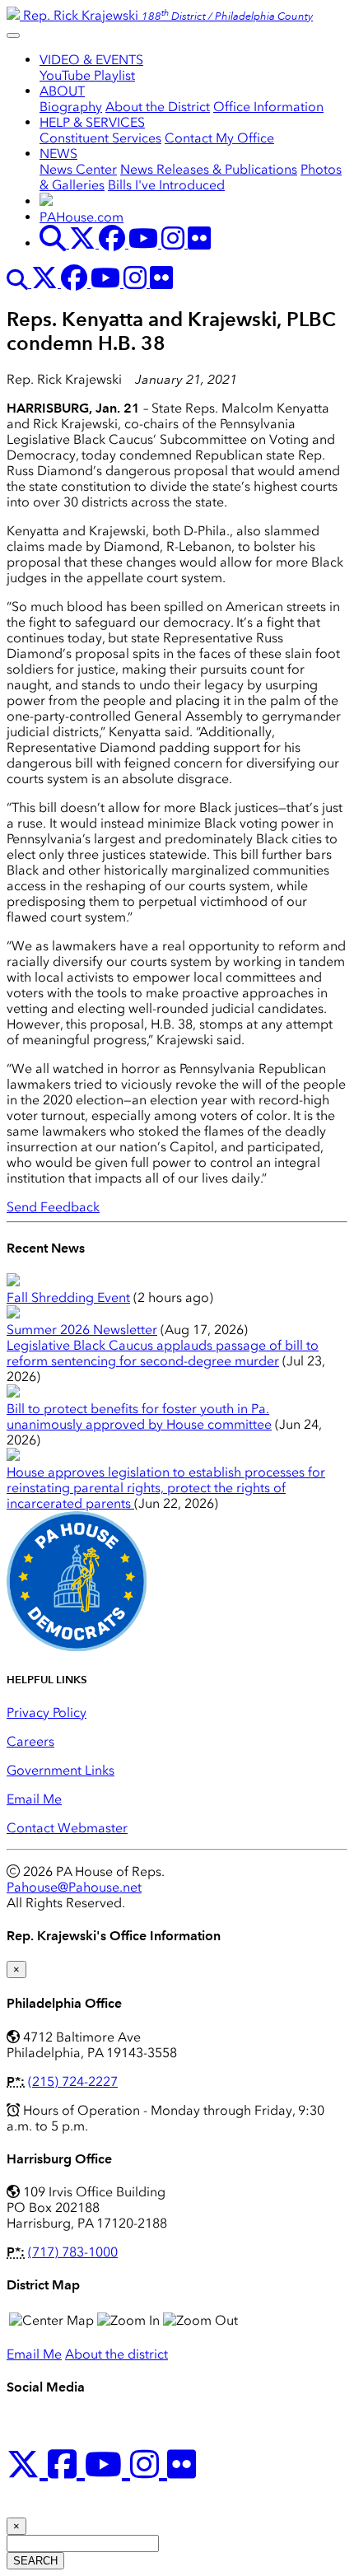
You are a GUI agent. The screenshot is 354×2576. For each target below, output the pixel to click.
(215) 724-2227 (73, 2081)
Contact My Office (219, 138)
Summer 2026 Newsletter (82, 1330)
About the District (158, 107)
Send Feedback (53, 1207)
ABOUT (62, 91)
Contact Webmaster (67, 1828)
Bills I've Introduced (166, 185)
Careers (30, 1741)
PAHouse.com (82, 217)
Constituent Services (100, 138)
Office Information (268, 107)
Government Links (61, 1770)
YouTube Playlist (87, 75)
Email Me (34, 1799)
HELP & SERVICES (92, 122)
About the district (116, 2354)
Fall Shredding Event (68, 1297)
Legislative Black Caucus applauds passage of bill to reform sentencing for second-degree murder (163, 1353)
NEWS (58, 154)
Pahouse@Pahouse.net (74, 1887)
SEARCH (35, 2561)
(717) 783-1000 (73, 2252)
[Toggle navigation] (13, 35)
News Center (78, 169)
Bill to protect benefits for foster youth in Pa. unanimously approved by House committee (139, 1416)
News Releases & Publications (209, 169)
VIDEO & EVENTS (91, 60)
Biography (71, 107)
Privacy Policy (47, 1713)
